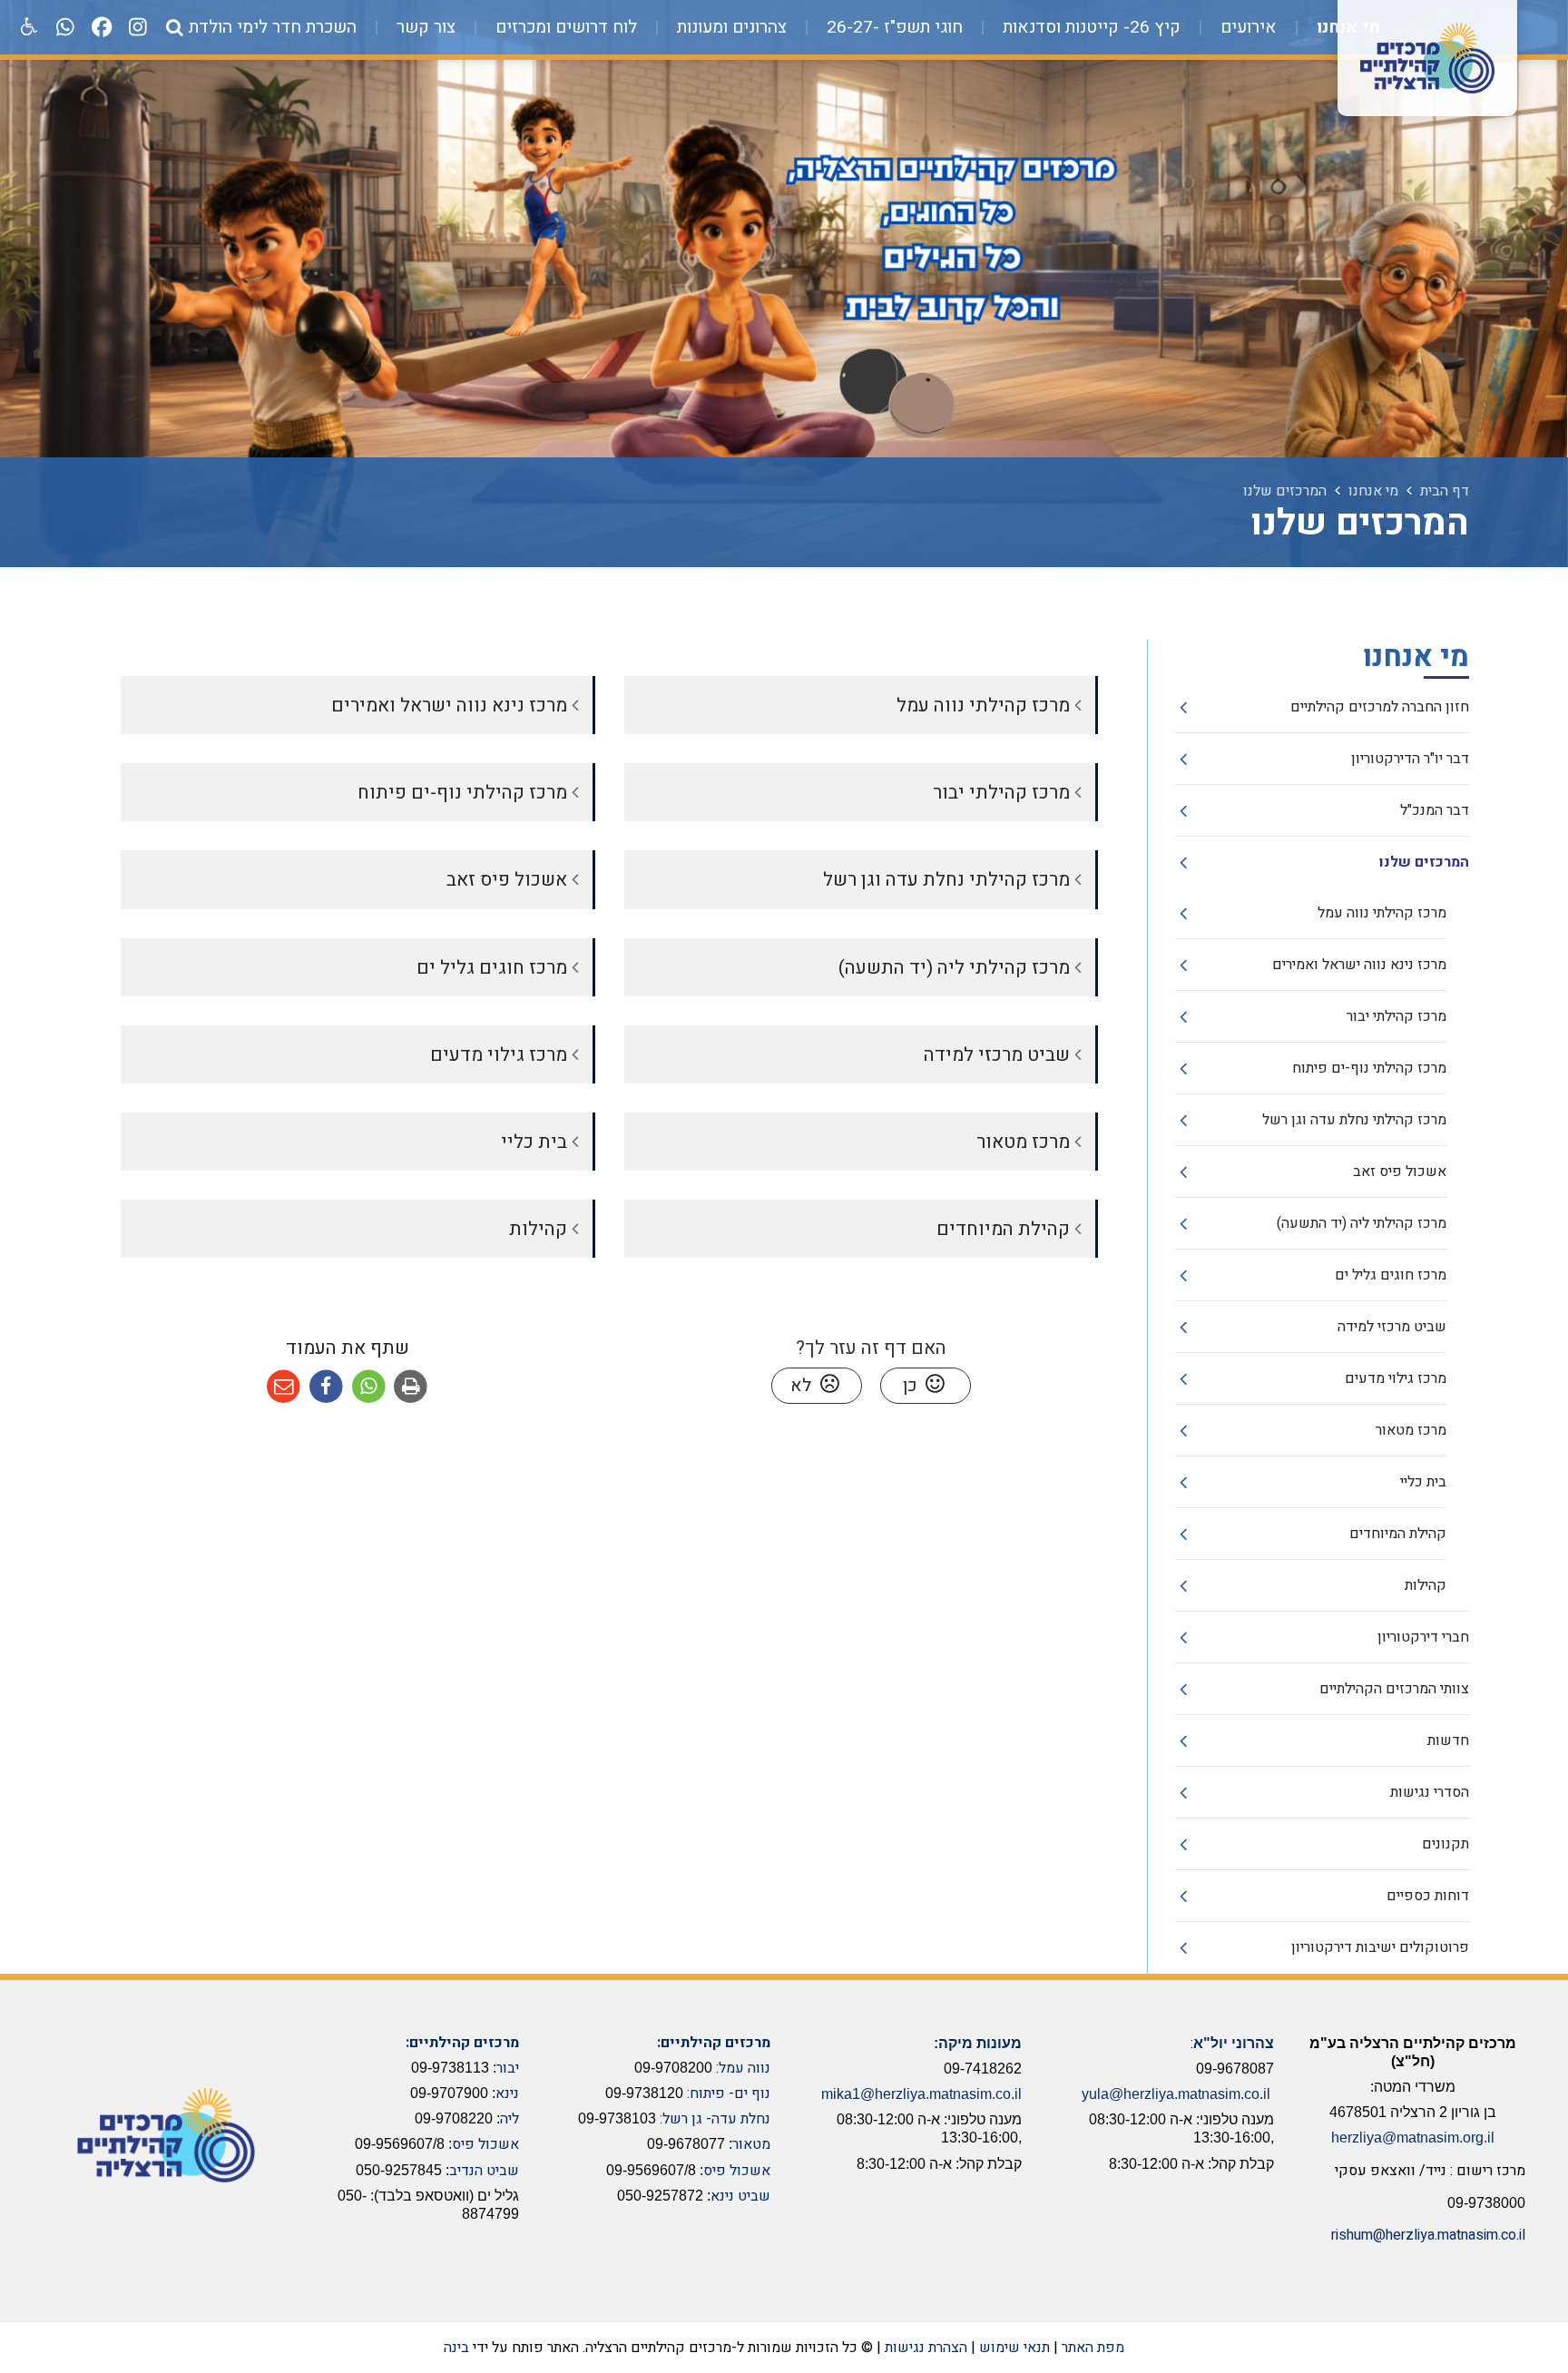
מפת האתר (1093, 2348)
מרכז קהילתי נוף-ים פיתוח (1369, 1068)
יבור (508, 2068)
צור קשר (424, 27)
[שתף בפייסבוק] (326, 1387)
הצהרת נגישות (926, 2348)
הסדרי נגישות (1430, 1792)
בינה (456, 2348)
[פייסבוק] (102, 27)
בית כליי (1423, 1482)
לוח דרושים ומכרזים (564, 27)
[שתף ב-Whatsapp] (369, 1387)
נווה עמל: (743, 2068)
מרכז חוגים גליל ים (1391, 1275)
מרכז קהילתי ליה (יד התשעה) (1362, 1223)
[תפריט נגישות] (27, 27)
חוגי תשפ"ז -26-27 (892, 27)
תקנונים (1445, 1844)
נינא (507, 2094)
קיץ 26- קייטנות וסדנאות (1089, 27)
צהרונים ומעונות (730, 27)
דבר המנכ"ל (1435, 810)
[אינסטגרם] (138, 27)
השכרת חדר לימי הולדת (273, 27)
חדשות (1448, 1741)
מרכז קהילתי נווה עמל (1382, 913)
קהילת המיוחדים (1398, 1534)
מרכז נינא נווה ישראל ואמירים (1359, 965)
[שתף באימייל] (284, 1387)
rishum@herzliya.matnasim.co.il (1428, 2235)
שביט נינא (740, 2196)
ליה (510, 2119)
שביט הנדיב (484, 2171)
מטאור (751, 2144)
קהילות (1426, 1585)
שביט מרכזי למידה (1392, 1327)
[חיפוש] (174, 27)
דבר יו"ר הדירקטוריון (1410, 759)
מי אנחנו (1346, 27)
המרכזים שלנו (1424, 862)
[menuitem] (1330, 27)
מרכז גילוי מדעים (1396, 1378)
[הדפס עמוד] (411, 1387)
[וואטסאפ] (65, 27)
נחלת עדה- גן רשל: (715, 2119)
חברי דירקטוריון (1423, 1637)
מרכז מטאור (1411, 1430)
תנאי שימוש (1014, 2348)
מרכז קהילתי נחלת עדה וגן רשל (1354, 1120)
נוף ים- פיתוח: (729, 2094)
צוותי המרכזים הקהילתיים (1394, 1689)
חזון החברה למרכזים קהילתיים (1380, 707)
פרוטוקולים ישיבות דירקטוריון (1380, 1947)
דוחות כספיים (1428, 1896)
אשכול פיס (737, 2171)
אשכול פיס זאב (1400, 1172)
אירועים (1246, 27)
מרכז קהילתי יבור (1396, 1016)
